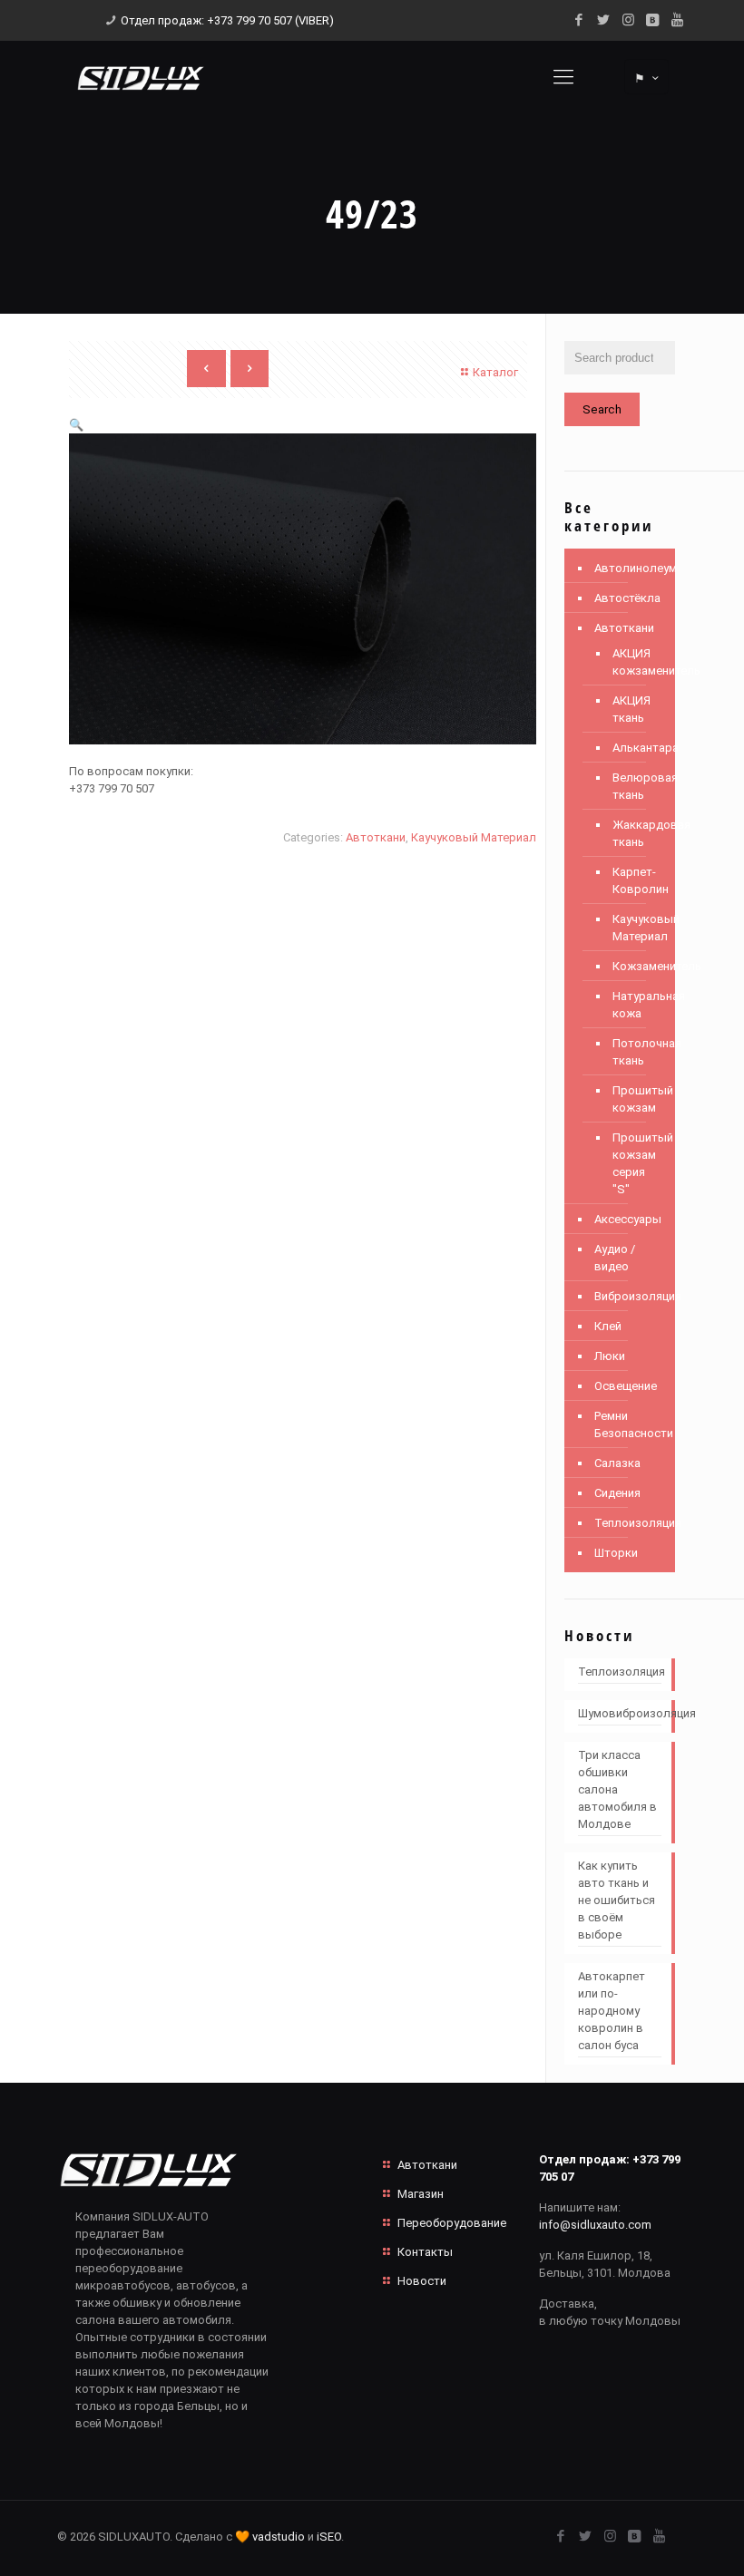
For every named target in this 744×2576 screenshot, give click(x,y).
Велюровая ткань (635, 786)
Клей (608, 1326)
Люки (610, 1356)
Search (602, 409)
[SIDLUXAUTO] (140, 77)
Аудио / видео (615, 1258)
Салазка (617, 1463)
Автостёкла (627, 598)
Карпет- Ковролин (635, 880)
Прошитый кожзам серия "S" (635, 1163)
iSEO (329, 2537)
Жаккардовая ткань (635, 833)
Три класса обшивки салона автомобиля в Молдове (617, 1789)
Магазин (421, 2194)
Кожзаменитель (635, 966)
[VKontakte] (653, 20)
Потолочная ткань (635, 1052)
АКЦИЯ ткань (631, 709)
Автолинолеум (630, 568)
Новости (422, 2281)
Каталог (495, 372)
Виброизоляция (630, 1296)
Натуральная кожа (635, 1005)
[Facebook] (579, 20)
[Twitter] (604, 20)
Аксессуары (628, 1219)
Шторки (616, 1553)
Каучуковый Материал (474, 837)
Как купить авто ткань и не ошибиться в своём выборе (617, 1900)
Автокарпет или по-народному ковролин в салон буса (612, 2011)
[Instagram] (628, 20)
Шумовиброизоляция (620, 1713)
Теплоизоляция (630, 1523)
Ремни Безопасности (630, 1424)
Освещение (626, 1386)
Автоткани (376, 837)
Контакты (425, 2252)
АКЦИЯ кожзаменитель (635, 662)
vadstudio (279, 2537)
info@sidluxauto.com (595, 2225)
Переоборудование (452, 2223)
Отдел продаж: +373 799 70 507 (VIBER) (227, 20)
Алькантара (635, 748)
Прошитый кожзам (635, 1099)
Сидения (617, 1493)
